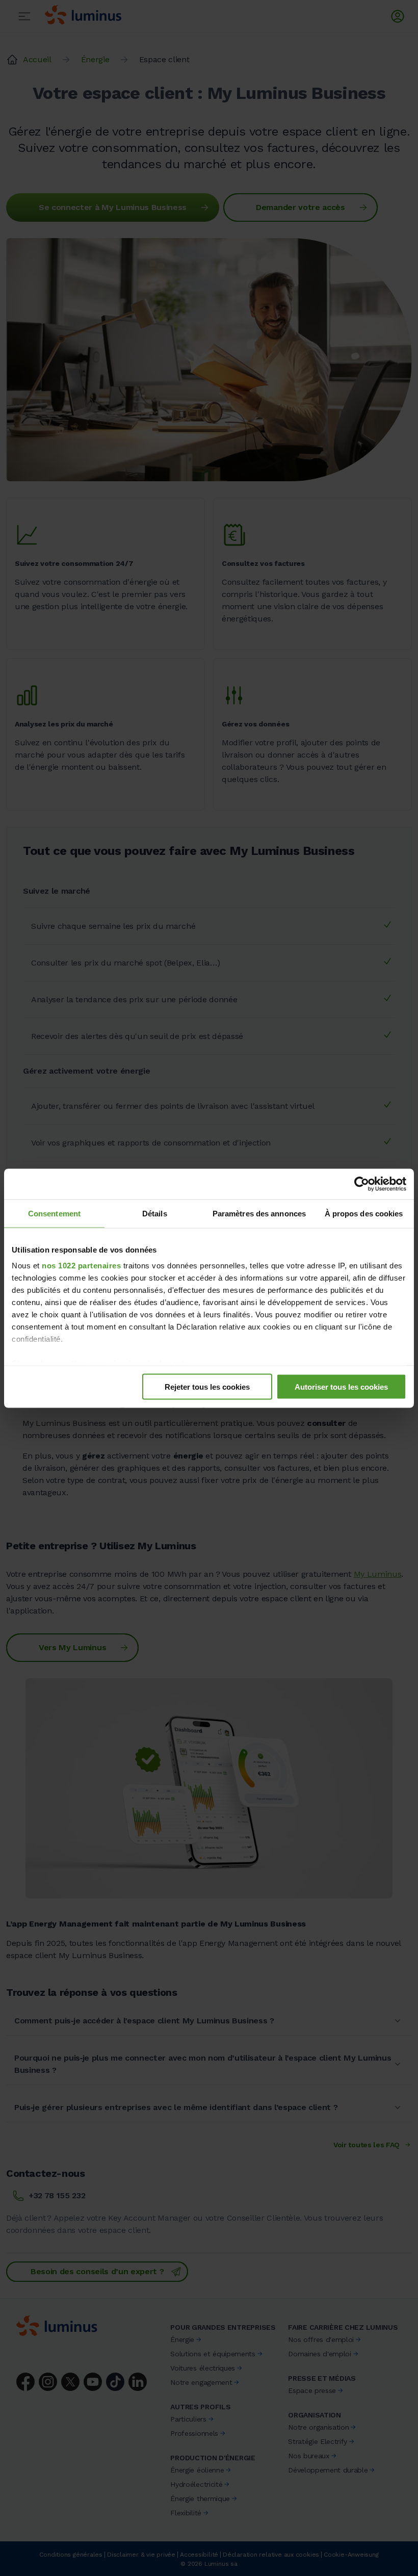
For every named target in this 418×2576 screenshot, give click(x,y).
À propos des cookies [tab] (364, 1213)
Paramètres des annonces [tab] (259, 1213)
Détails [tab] (155, 1213)
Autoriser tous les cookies (341, 1386)
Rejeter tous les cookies (207, 1386)
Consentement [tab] (54, 1213)
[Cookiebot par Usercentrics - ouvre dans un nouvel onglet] (362, 1184)
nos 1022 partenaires (81, 1266)
